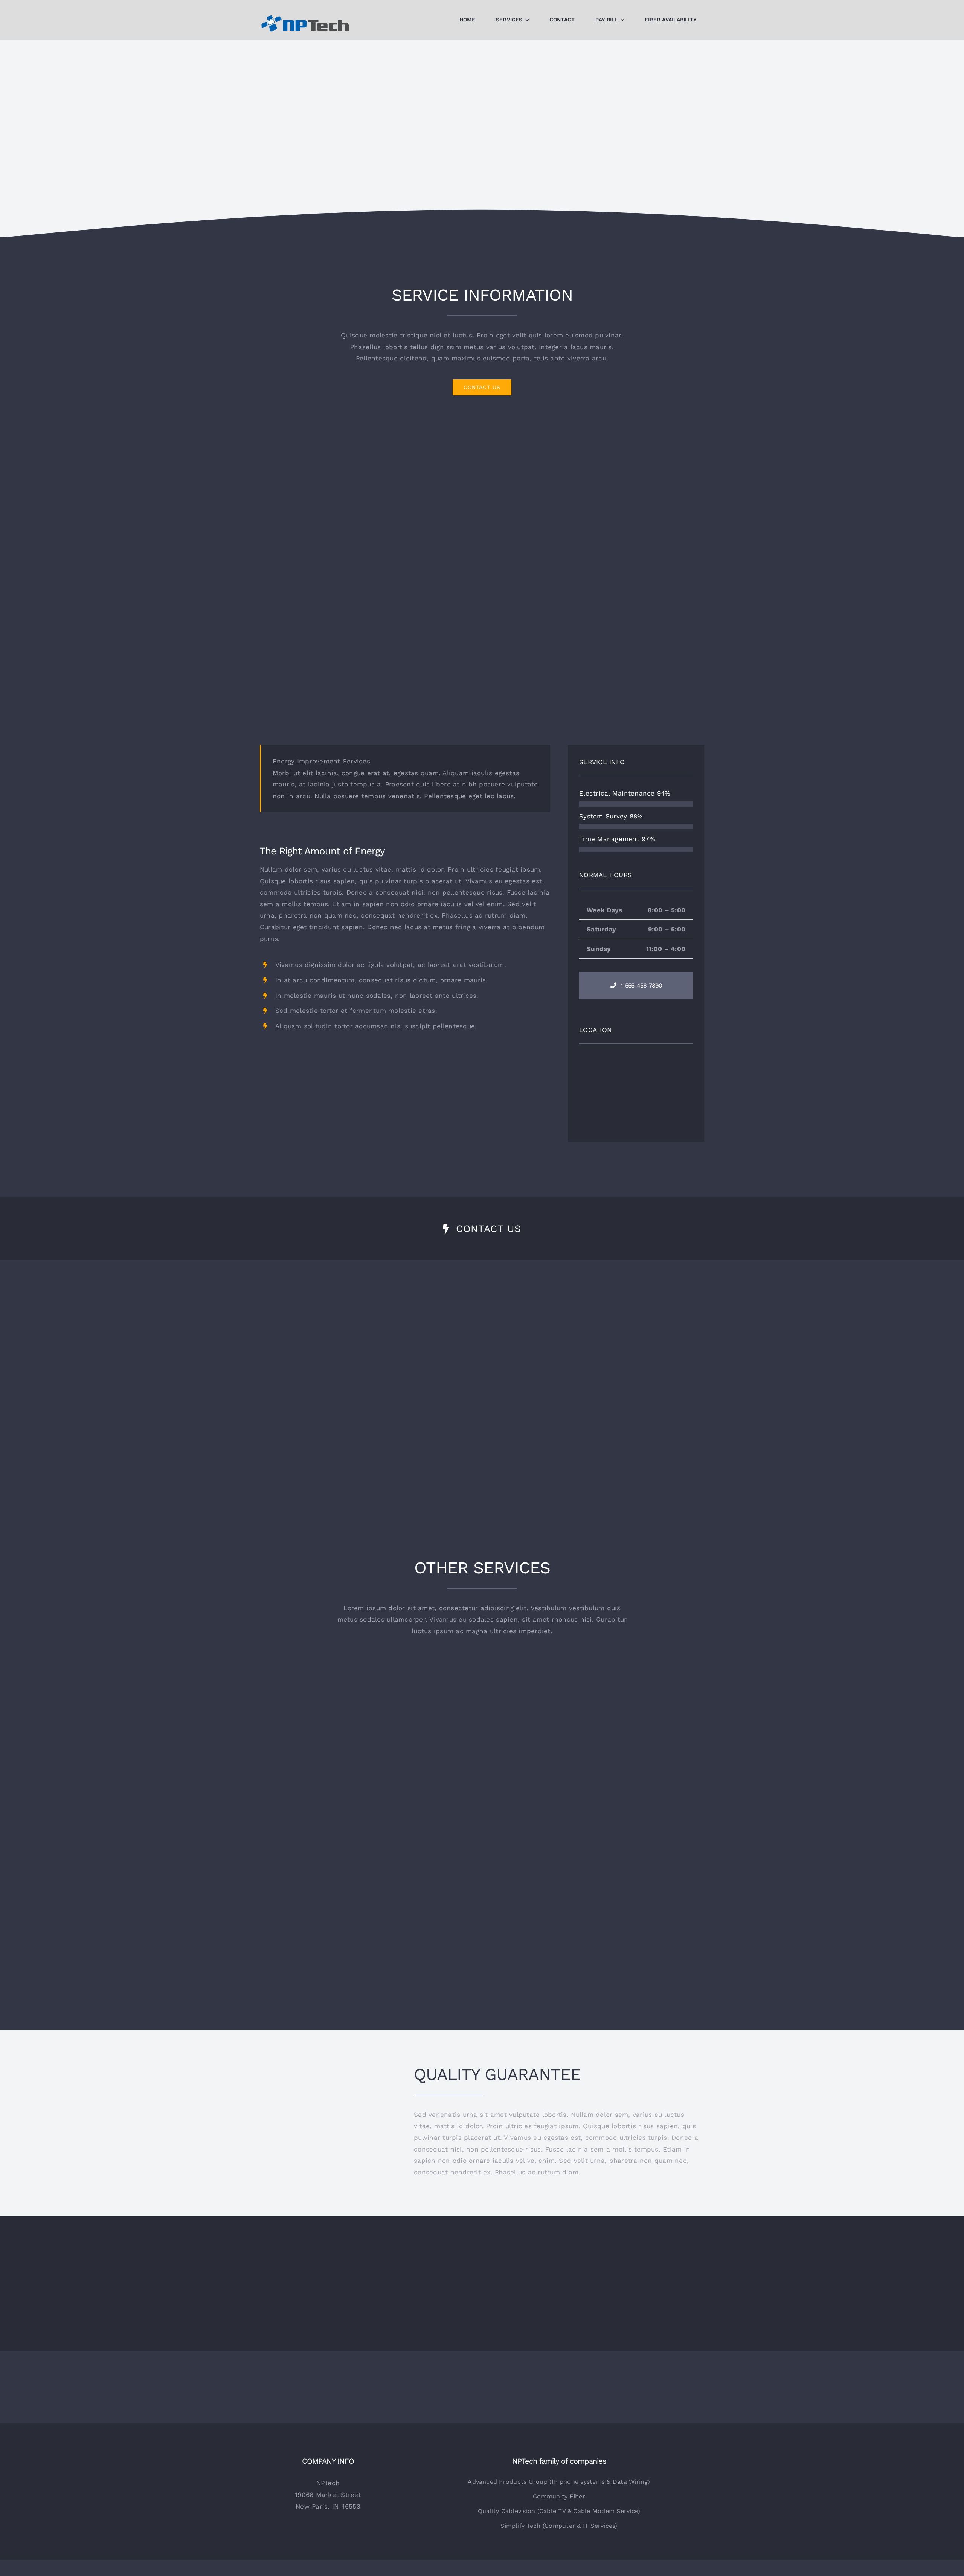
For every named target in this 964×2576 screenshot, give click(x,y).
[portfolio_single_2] (482, 427)
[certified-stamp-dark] (328, 2086)
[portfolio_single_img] (405, 1051)
